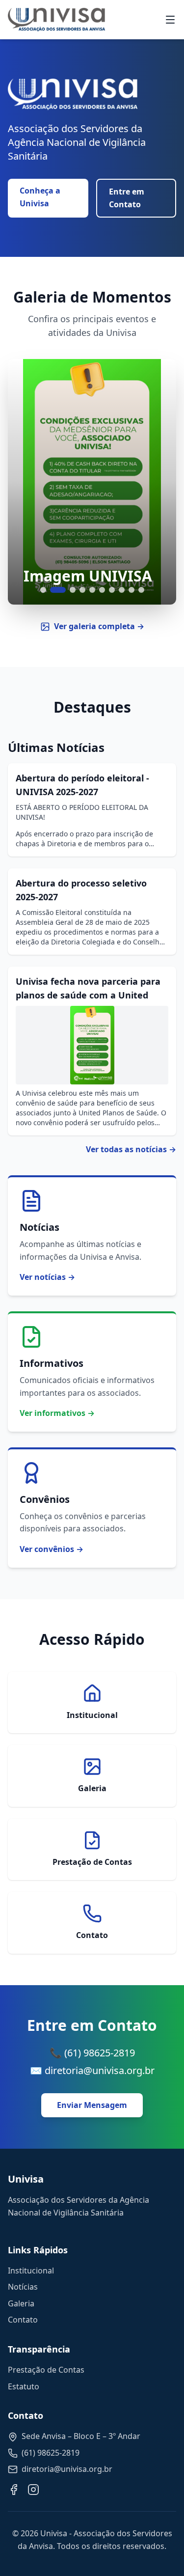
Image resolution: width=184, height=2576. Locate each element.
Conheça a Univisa (40, 197)
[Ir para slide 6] (102, 590)
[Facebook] (14, 2490)
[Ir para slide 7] (112, 590)
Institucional (31, 2271)
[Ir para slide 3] (73, 590)
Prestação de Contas (46, 2370)
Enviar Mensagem (92, 2105)
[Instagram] (33, 2490)
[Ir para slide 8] (122, 590)
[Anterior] (27, 482)
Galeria (21, 2303)
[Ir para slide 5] (92, 590)
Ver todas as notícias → (131, 1149)
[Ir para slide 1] (43, 590)
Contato (23, 2320)
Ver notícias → (47, 1277)
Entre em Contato (127, 198)
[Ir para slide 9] (131, 590)
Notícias (23, 2287)
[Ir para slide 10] (141, 590)
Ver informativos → (57, 1413)
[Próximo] (157, 482)
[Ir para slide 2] (58, 590)
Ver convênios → (52, 1549)
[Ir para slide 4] (82, 590)
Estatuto (24, 2386)
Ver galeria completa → (99, 626)
